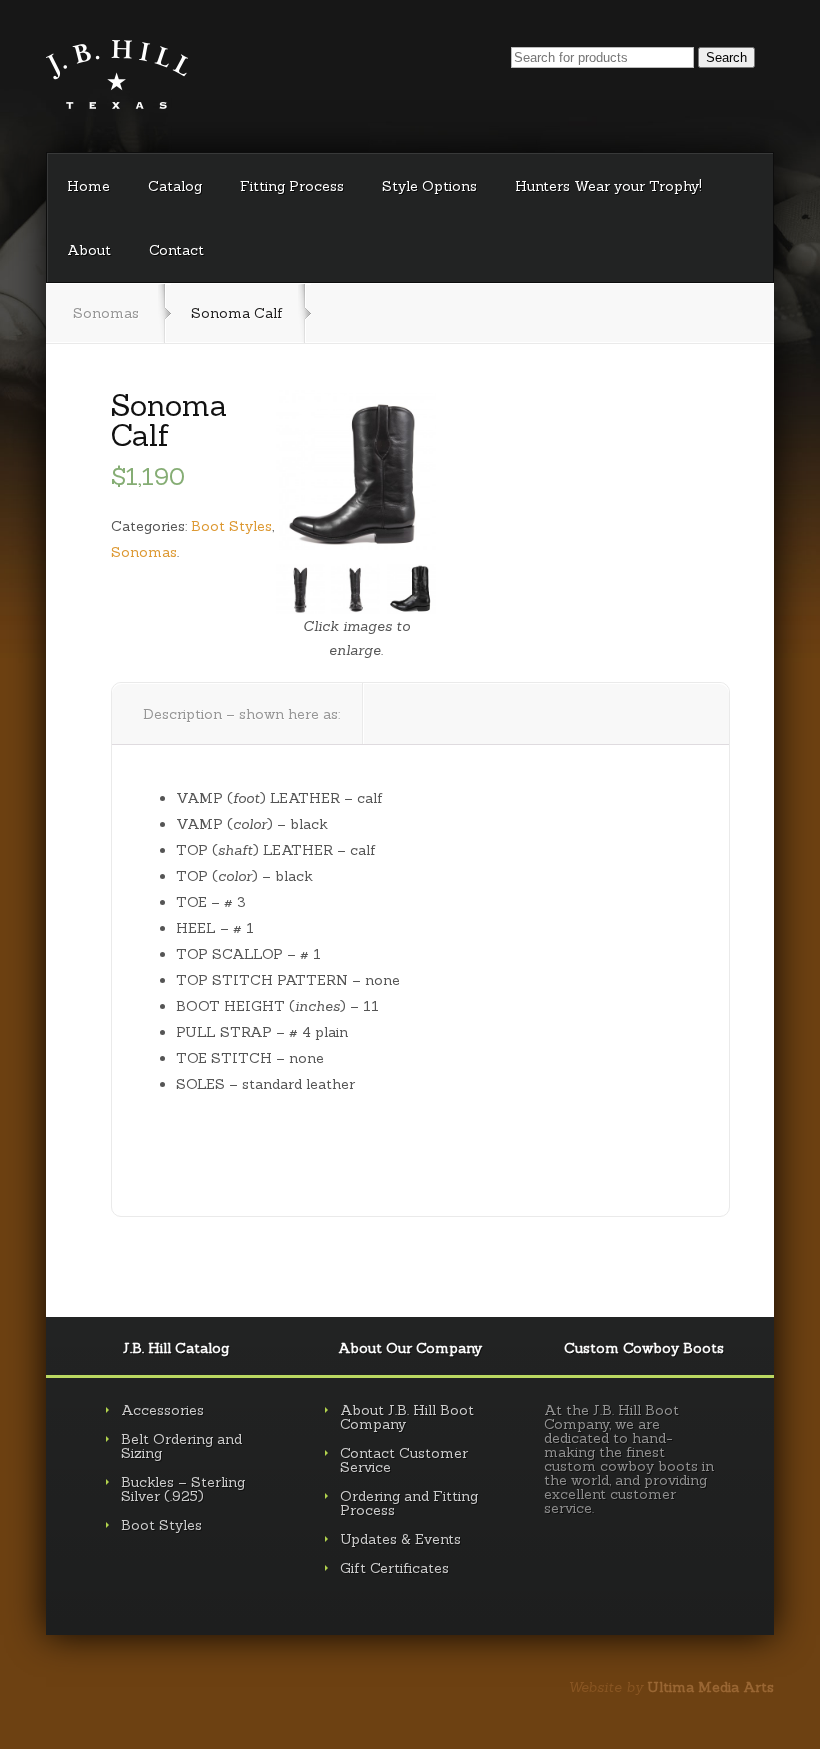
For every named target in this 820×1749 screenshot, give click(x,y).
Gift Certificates (394, 1568)
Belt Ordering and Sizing (181, 1446)
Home (88, 186)
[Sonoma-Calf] (411, 588)
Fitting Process (292, 186)
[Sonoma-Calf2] (355, 588)
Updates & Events (400, 1539)
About (89, 250)
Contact (176, 250)
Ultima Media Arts (710, 1687)
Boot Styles (231, 526)
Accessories (162, 1410)
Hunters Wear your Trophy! (608, 186)
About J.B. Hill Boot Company (407, 1417)
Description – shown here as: (241, 714)
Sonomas (106, 313)
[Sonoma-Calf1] (300, 588)
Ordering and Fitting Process (409, 1503)
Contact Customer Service (404, 1460)
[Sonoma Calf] (356, 470)
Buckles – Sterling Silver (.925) (183, 1489)
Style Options (429, 186)
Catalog (175, 186)
